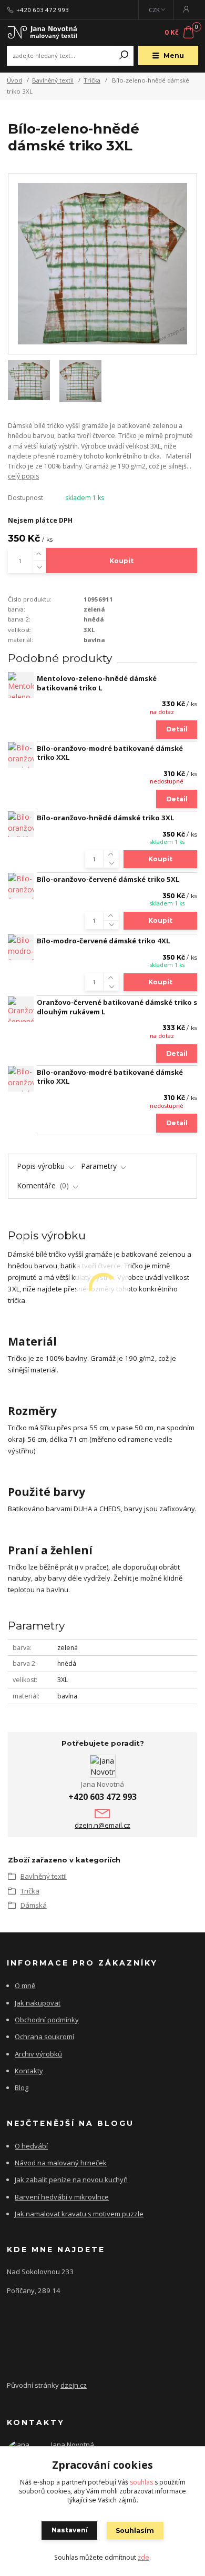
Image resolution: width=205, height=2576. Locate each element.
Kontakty (29, 2071)
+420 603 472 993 (43, 10)
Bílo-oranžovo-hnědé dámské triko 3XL (106, 818)
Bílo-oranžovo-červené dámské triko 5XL (108, 879)
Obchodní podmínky (47, 2020)
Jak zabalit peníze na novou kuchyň (71, 2180)
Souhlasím (135, 2531)
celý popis (23, 476)
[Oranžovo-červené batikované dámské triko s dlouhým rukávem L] (21, 1009)
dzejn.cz (74, 2385)
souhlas (141, 2482)
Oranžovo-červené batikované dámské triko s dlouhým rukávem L (117, 1007)
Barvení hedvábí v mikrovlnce (62, 2197)
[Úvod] (43, 32)
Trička (92, 80)
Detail (177, 729)
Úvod (14, 80)
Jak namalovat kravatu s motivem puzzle (79, 2214)
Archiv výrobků (38, 2054)
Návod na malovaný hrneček (61, 2163)
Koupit (121, 561)
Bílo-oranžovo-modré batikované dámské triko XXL (110, 753)
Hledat (124, 56)
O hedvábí (31, 2146)
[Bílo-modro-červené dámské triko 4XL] (21, 947)
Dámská (34, 1905)
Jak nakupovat (38, 2003)
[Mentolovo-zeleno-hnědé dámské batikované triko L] (21, 685)
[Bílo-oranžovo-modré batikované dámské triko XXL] (21, 755)
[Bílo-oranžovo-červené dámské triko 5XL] (21, 886)
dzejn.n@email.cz (102, 1825)
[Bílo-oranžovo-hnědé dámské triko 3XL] (21, 824)
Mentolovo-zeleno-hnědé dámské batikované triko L (97, 683)
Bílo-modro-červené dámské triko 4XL (104, 941)
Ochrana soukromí (44, 2037)
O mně (25, 1986)
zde (143, 2557)
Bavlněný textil (53, 80)
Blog (22, 2088)
